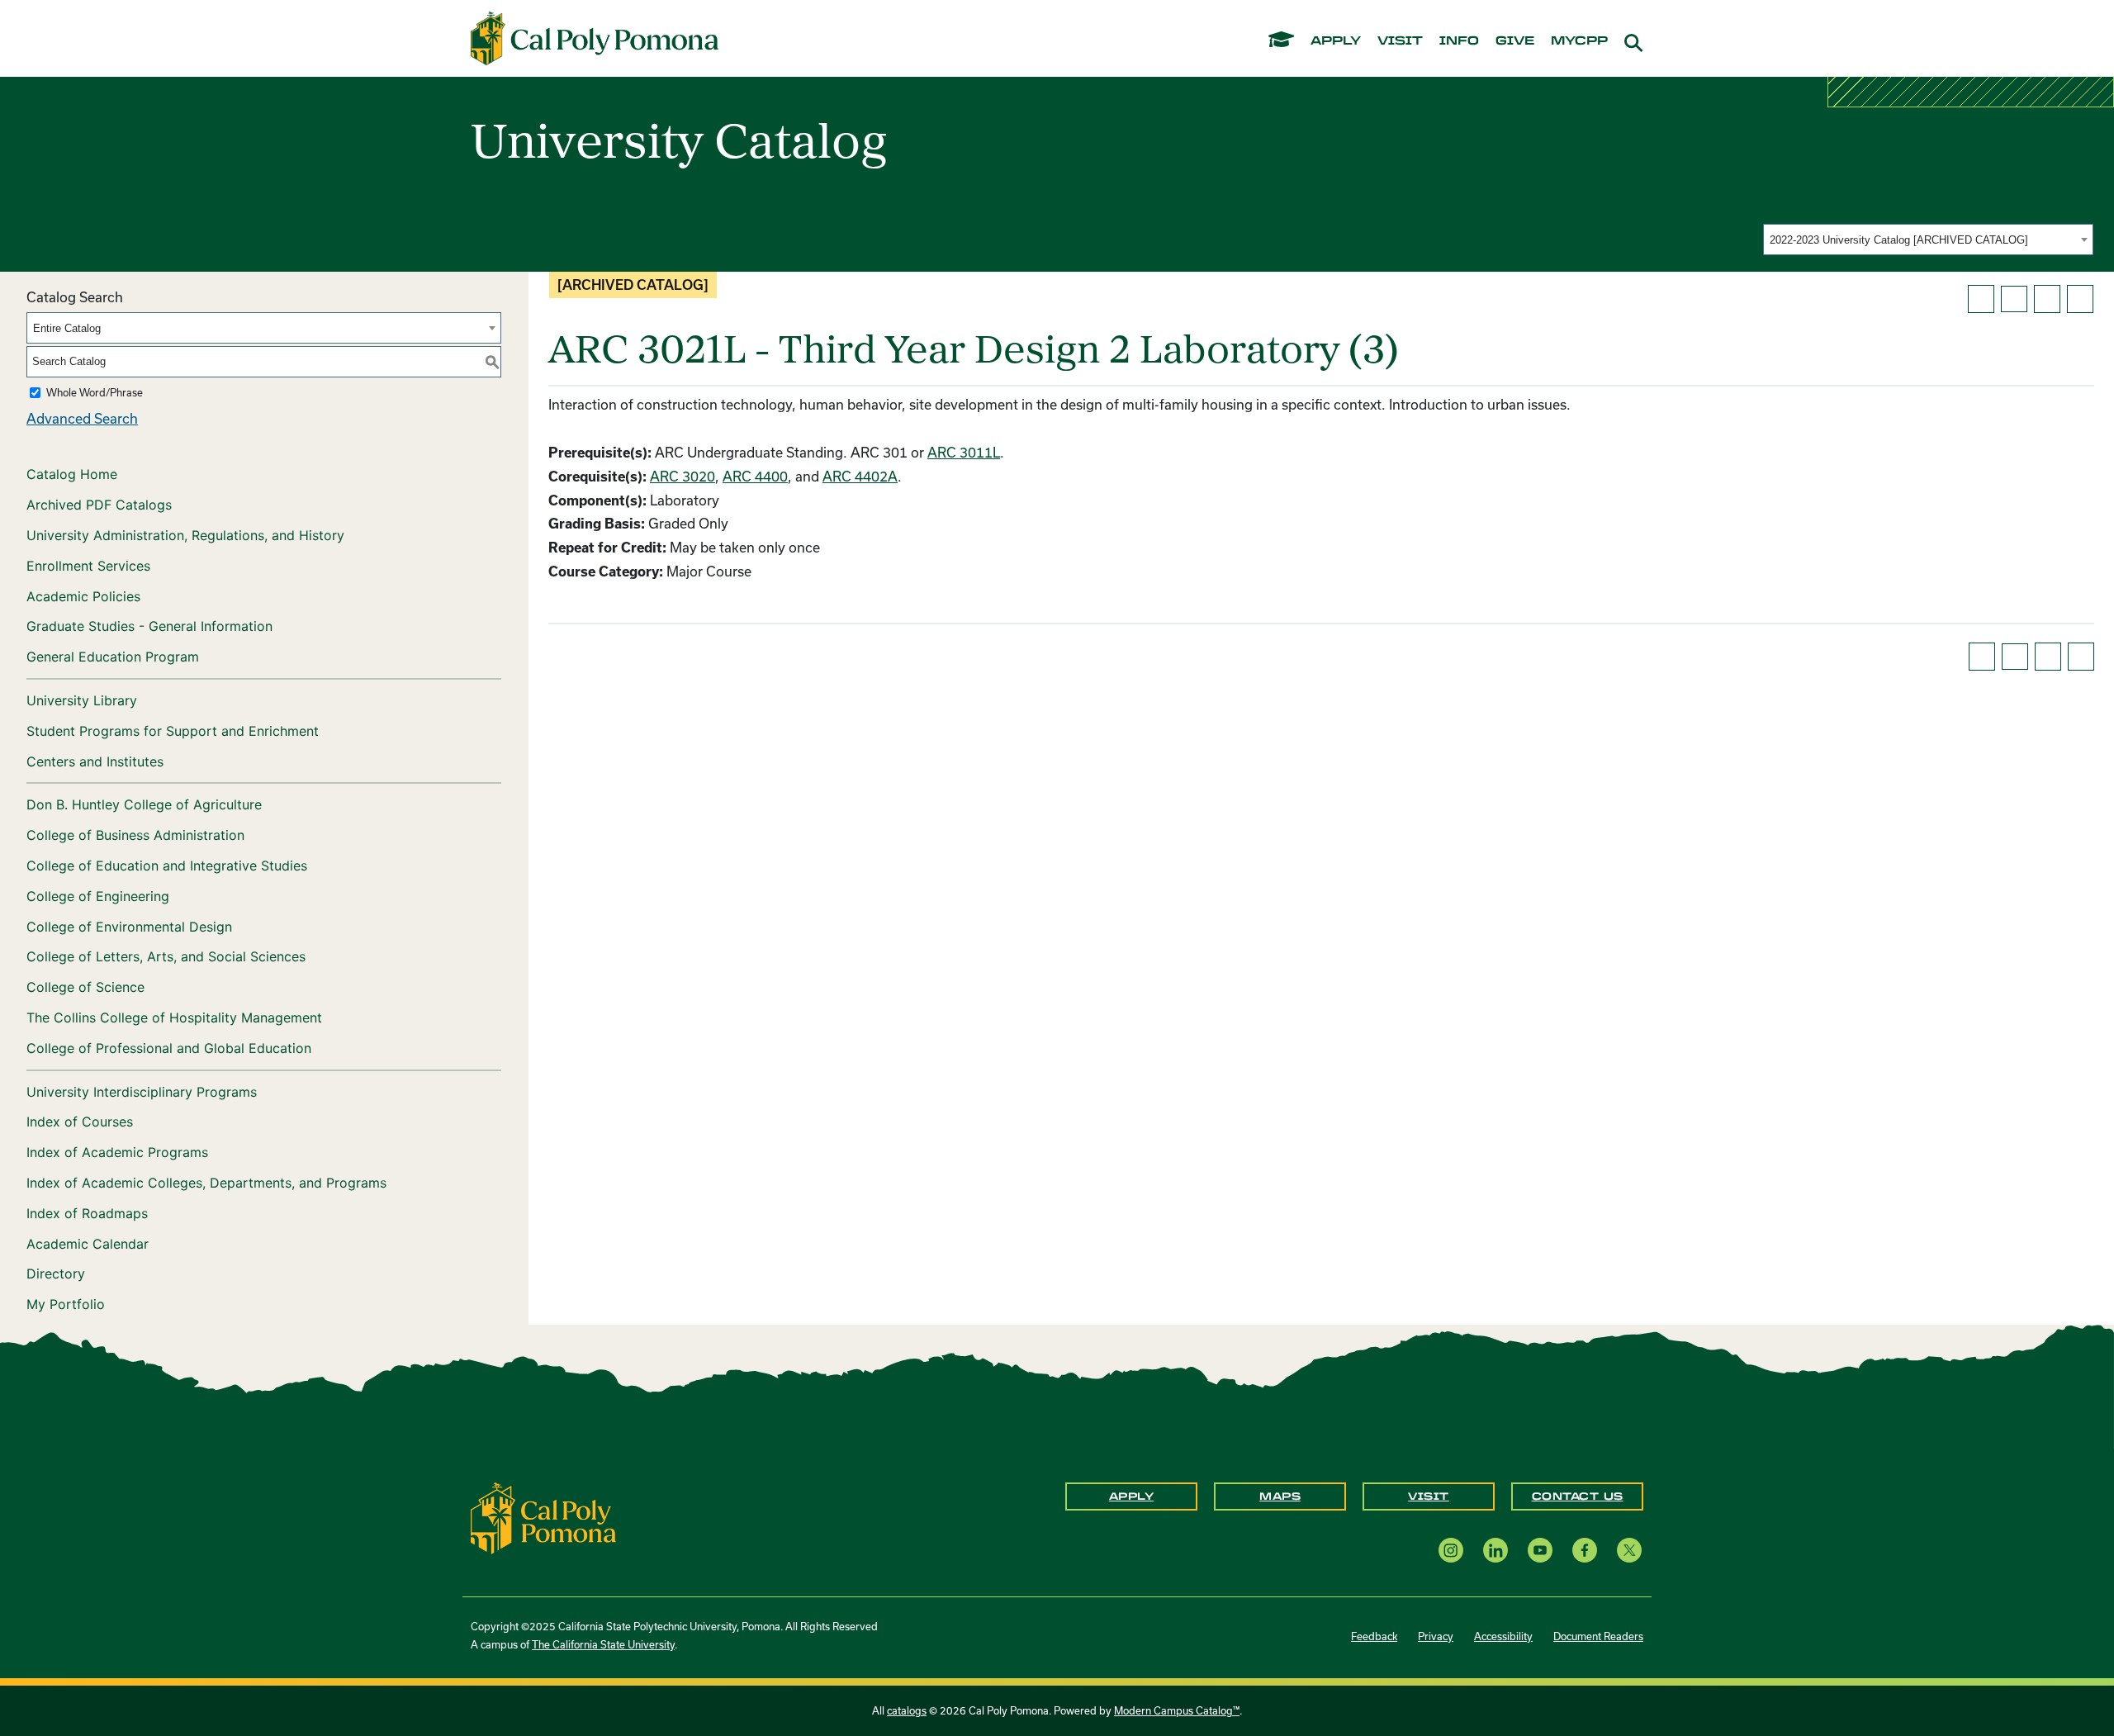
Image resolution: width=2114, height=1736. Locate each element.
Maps (1280, 1496)
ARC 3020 (683, 476)
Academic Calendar (88, 1244)
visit (1400, 41)
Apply (1132, 1496)
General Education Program (113, 657)
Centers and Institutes (95, 761)
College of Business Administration (135, 835)
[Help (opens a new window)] (2080, 299)
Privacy (1436, 1636)
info (1459, 41)
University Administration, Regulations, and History (185, 535)
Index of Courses (80, 1122)
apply (1336, 41)
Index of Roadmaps (87, 1213)
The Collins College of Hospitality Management (174, 1017)
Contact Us (1578, 1496)
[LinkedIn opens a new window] (1495, 1550)
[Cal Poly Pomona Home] (595, 39)
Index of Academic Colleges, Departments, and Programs (206, 1183)
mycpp (1579, 41)
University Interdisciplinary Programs (142, 1092)
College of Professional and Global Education (169, 1048)
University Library (82, 700)
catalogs (907, 1710)
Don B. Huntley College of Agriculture (144, 804)
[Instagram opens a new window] (1451, 1550)
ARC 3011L (964, 452)
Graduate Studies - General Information (149, 626)
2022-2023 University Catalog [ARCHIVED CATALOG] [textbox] (1899, 240)
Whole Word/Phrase (95, 392)
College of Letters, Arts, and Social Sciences (166, 956)
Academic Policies (83, 596)
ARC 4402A (860, 476)
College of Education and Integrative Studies (167, 866)
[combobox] (1928, 240)
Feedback (1374, 1636)
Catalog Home (72, 474)
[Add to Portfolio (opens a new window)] (1981, 299)
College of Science (85, 987)
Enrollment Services (88, 566)
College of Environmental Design (129, 927)
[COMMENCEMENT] (1281, 38)
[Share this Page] (2014, 299)
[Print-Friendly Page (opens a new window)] (2047, 299)
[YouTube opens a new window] (1540, 1550)
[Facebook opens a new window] (1585, 1550)
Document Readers (1598, 1636)
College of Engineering (98, 896)
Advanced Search (82, 418)
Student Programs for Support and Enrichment (173, 731)
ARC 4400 (755, 476)
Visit (1429, 1496)
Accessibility (1503, 1636)
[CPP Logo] (543, 1517)
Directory (56, 1274)
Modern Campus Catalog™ (1177, 1710)
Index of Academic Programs (117, 1152)
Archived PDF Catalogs (99, 505)
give (1515, 41)
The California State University (603, 1644)
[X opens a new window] (1629, 1550)
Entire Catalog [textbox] (67, 328)
